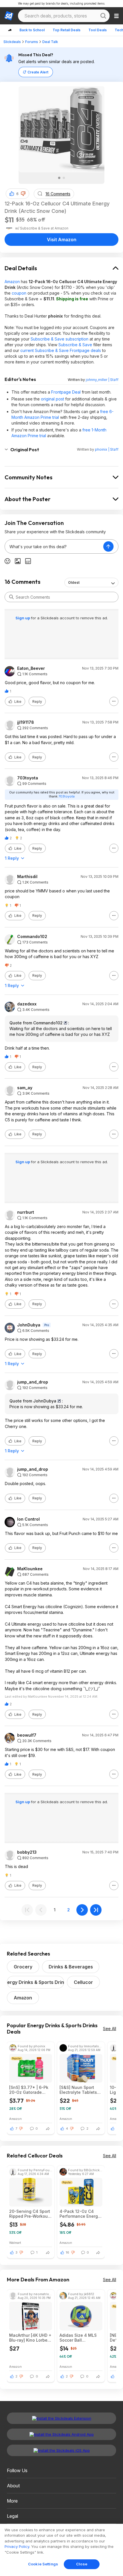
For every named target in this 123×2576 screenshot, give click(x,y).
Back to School (32, 30)
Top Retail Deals (67, 30)
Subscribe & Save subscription (59, 339)
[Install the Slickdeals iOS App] (61, 2450)
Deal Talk (50, 42)
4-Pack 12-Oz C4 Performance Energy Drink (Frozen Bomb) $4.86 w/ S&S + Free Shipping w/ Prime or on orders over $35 (80, 2214)
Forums (32, 42)
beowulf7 (27, 1735)
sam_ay (25, 1088)
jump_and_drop (33, 1382)
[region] (61, 2550)
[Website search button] (103, 16)
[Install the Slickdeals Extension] (61, 2418)
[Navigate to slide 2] (64, 178)
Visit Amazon (62, 240)
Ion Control (28, 1519)
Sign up (23, 618)
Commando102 (32, 937)
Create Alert (38, 72)
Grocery (23, 1967)
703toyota (28, 778)
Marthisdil (27, 877)
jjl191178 (26, 722)
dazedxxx (27, 1004)
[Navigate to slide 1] (59, 178)
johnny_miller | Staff (102, 380)
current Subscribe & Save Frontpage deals (61, 350)
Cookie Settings (43, 2564)
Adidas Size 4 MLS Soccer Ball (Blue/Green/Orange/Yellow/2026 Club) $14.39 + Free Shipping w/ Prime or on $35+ (81, 2338)
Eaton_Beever (31, 668)
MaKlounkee (30, 1569)
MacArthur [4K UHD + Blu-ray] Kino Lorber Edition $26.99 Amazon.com (30, 2338)
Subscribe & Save (75, 345)
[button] (23, 194)
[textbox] (54, 546)
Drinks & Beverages (71, 1967)
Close (82, 2564)
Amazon (12, 282)
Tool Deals (98, 30)
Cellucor (83, 1982)
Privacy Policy (17, 2546)
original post (52, 399)
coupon (19, 293)
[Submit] (11, 597)
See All (110, 2029)
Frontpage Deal (66, 392)
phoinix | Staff (107, 449)
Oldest (74, 582)
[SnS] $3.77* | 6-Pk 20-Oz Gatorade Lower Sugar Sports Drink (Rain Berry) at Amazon (29, 2090)
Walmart (15, 2243)
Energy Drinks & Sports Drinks (35, 1982)
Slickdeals (12, 42)
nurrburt (26, 1212)
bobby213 (27, 1852)
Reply (37, 702)
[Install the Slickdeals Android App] (61, 2434)
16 (68, 2252)
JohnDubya (29, 1325)
